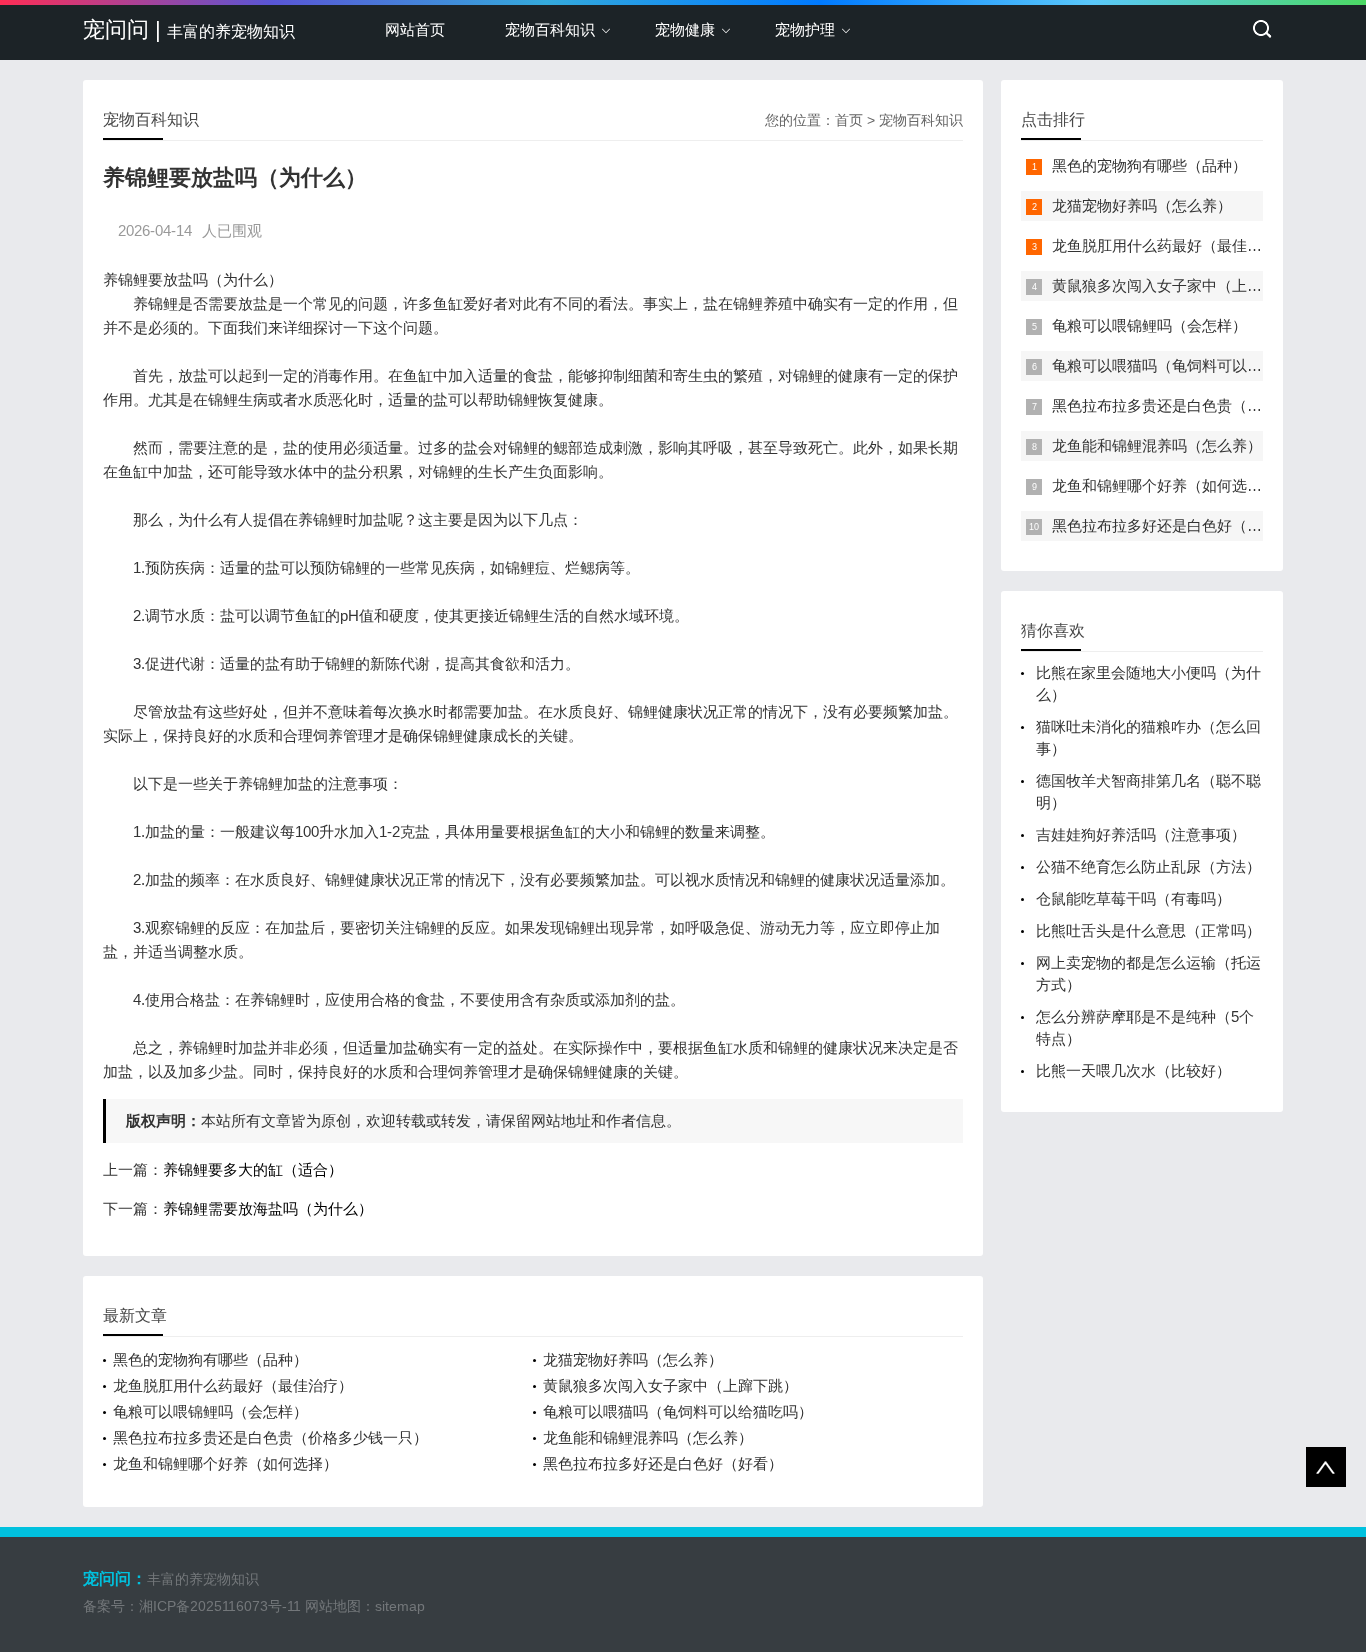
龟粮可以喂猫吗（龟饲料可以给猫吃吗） (678, 1411)
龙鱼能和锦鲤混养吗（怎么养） (648, 1437)
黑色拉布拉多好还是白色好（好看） (663, 1463)
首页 (849, 120)
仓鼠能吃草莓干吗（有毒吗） (1133, 898)
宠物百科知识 (550, 29)
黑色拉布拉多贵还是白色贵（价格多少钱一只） (270, 1437)
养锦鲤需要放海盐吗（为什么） (268, 1208)
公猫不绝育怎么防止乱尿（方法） (1148, 866)
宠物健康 (685, 29)
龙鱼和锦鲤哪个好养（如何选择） (225, 1463)
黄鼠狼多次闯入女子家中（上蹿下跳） (670, 1385)
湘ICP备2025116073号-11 (220, 1606)
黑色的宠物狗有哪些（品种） (210, 1359)
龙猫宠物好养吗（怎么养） (633, 1359)
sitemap (400, 1606)
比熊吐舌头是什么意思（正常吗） (1148, 930)
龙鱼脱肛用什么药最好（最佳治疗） (233, 1385)
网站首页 (415, 29)
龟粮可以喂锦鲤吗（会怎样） (210, 1411)
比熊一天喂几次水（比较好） (1133, 1070)
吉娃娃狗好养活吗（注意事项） (1141, 834)
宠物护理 (805, 29)
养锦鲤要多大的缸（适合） (253, 1169)
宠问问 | (189, 29)
